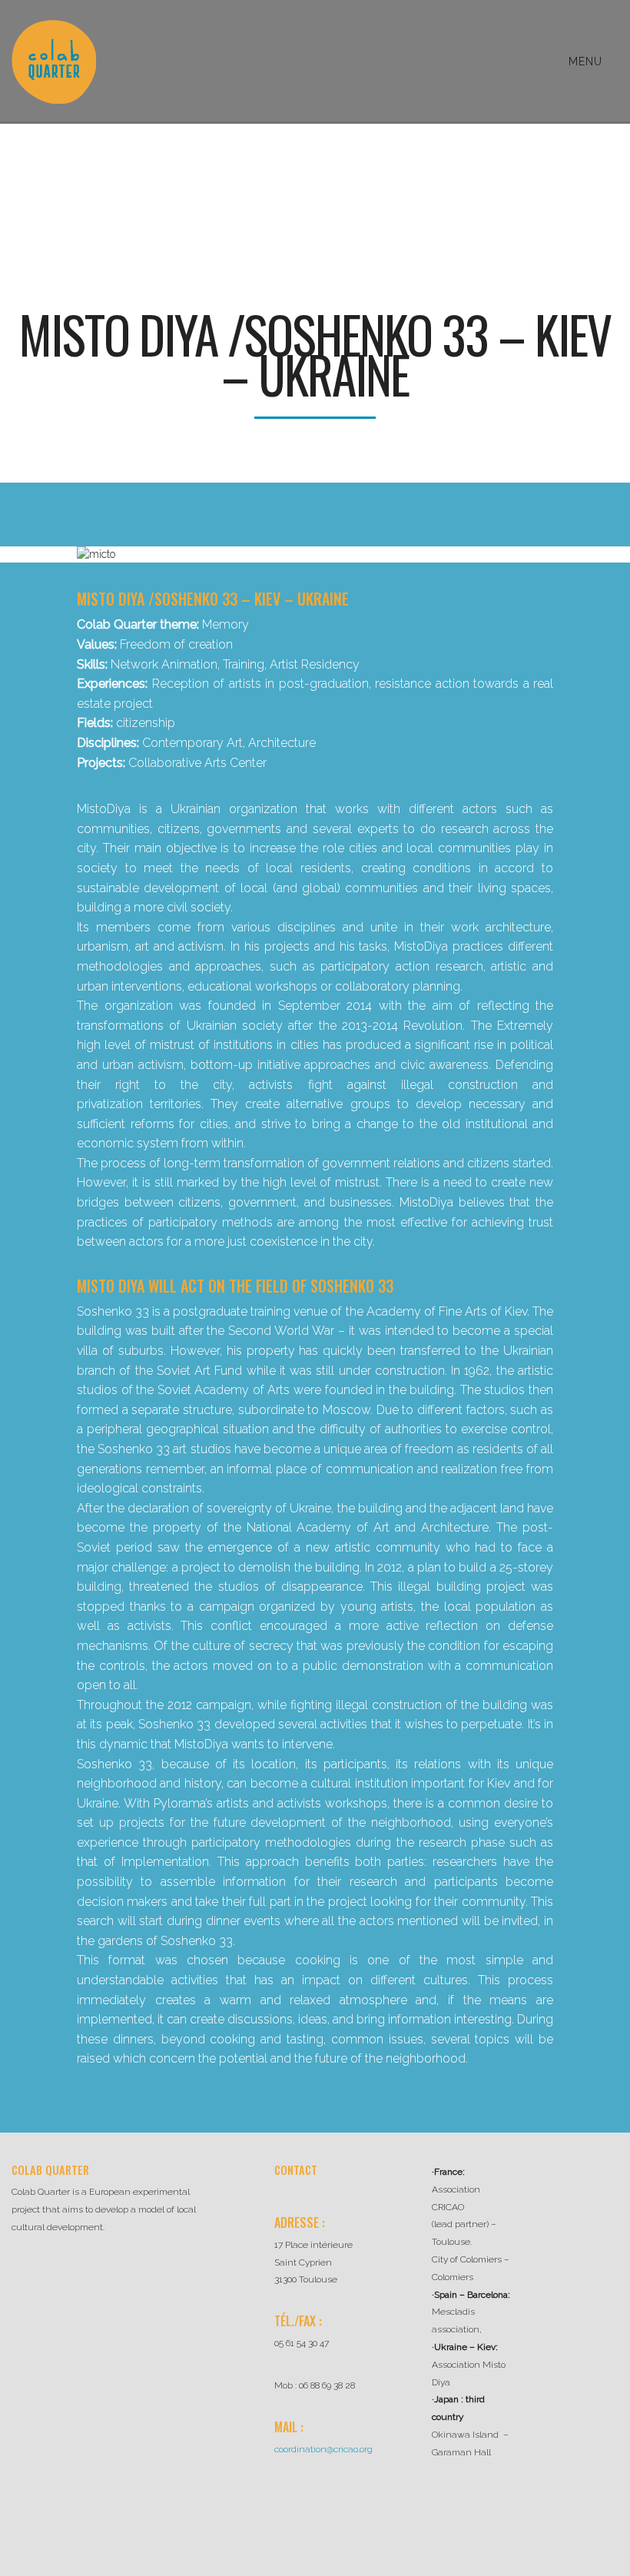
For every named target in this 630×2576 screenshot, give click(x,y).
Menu (587, 61)
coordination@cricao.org (323, 2449)
